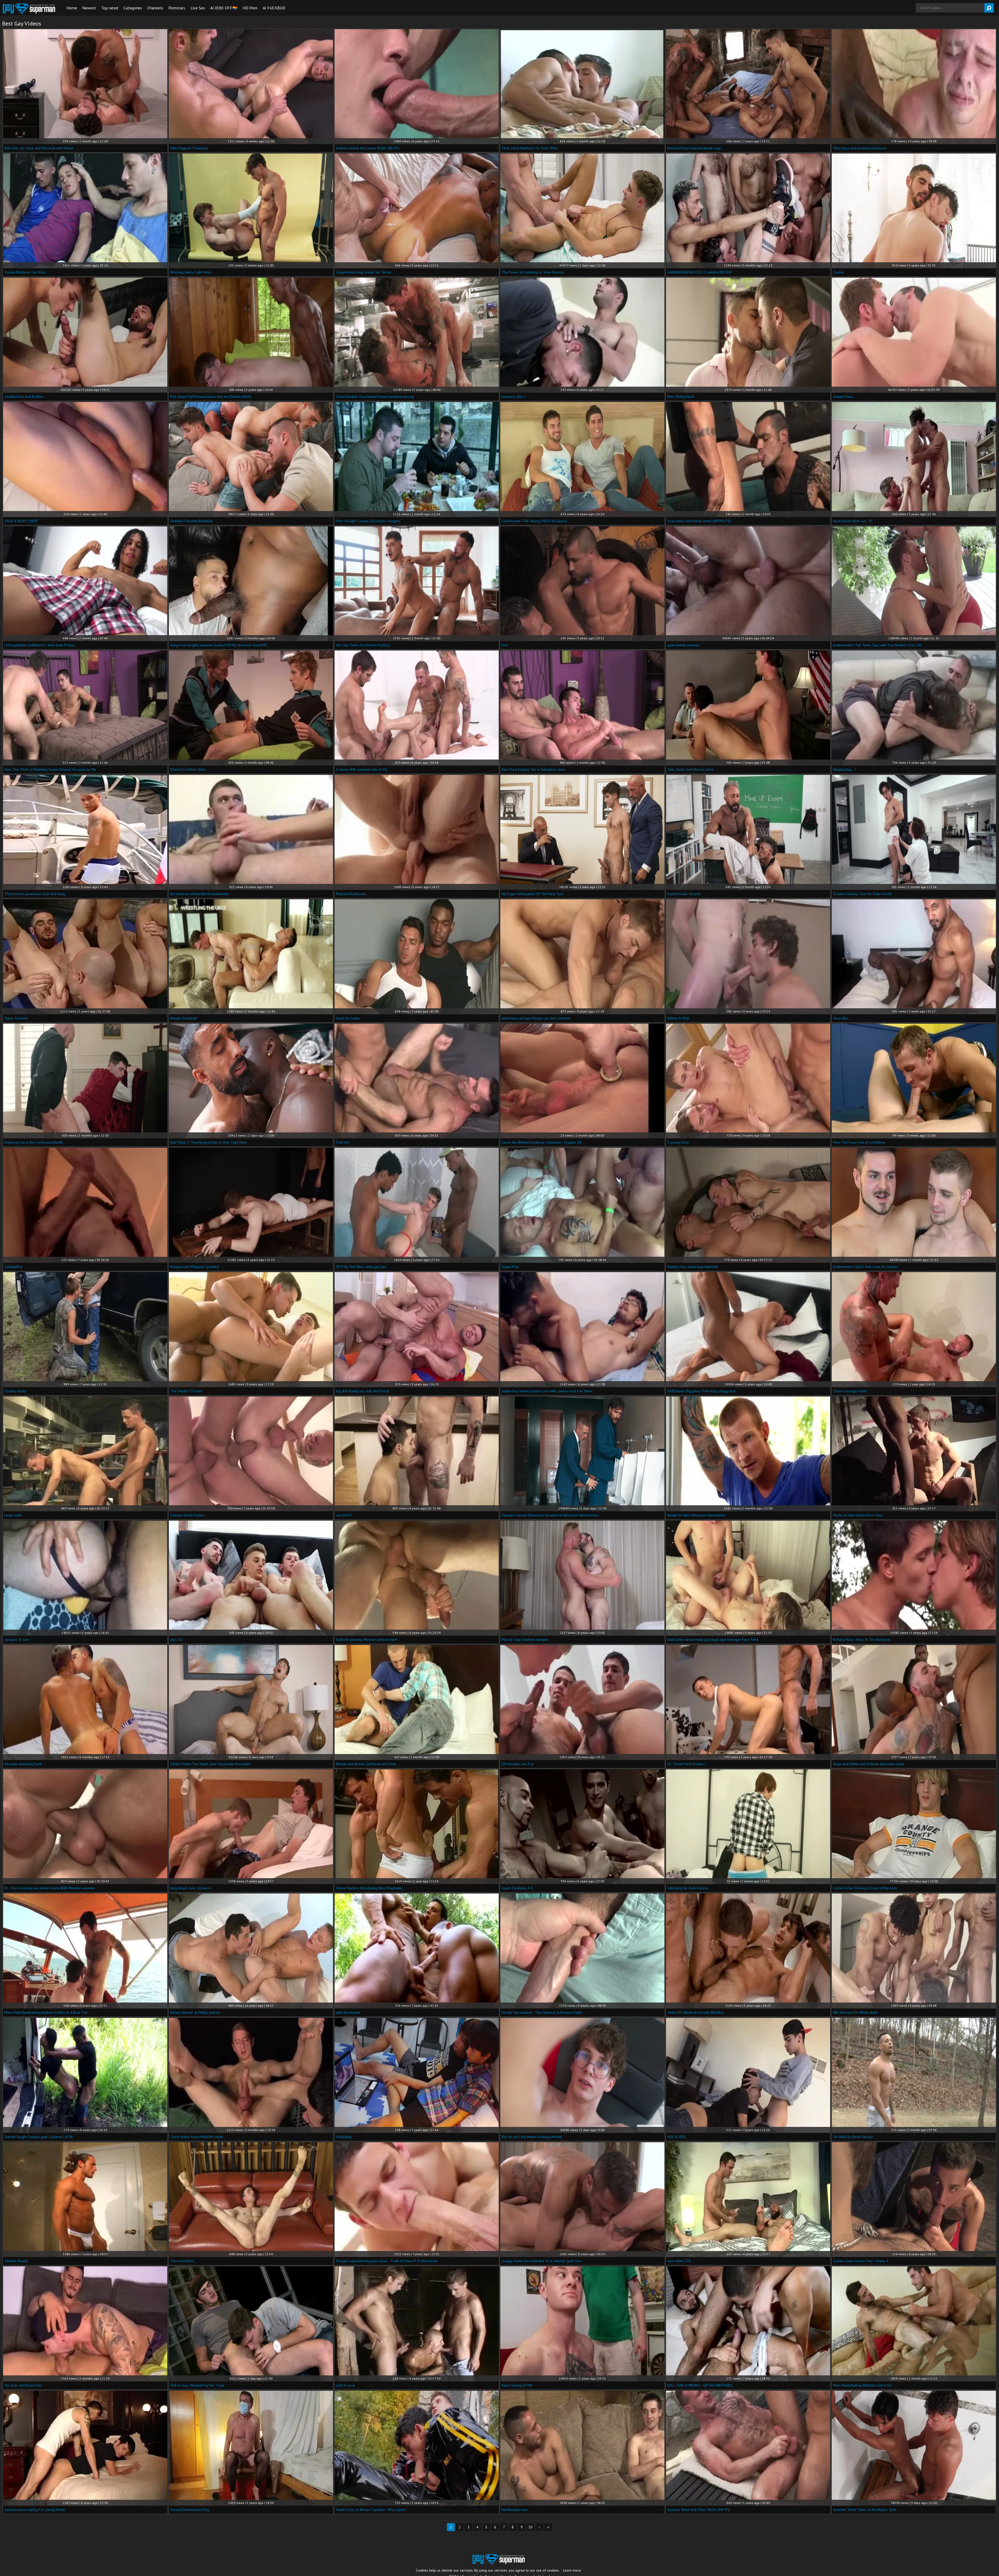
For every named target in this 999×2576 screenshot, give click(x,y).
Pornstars (177, 8)
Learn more (572, 2570)
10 (530, 2527)
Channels (155, 8)
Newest (89, 8)
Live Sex (198, 8)
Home (72, 8)
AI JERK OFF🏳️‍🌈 (224, 8)
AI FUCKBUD (274, 8)
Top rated (110, 8)
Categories (133, 8)
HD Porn (250, 8)
